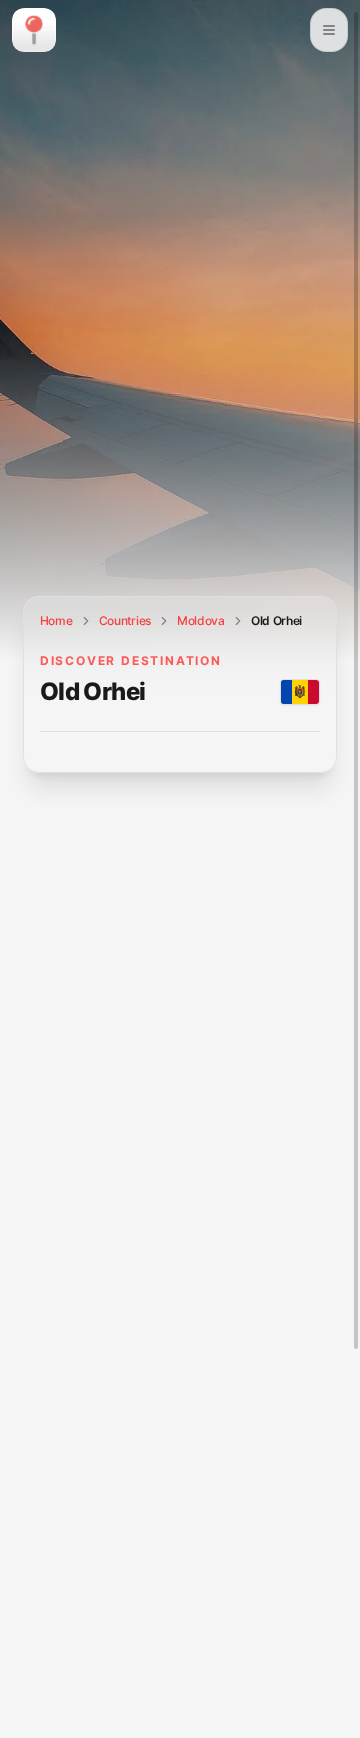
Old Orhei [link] (276, 620)
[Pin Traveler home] (34, 30)
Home (56, 620)
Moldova (201, 620)
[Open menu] (329, 30)
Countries (125, 620)
